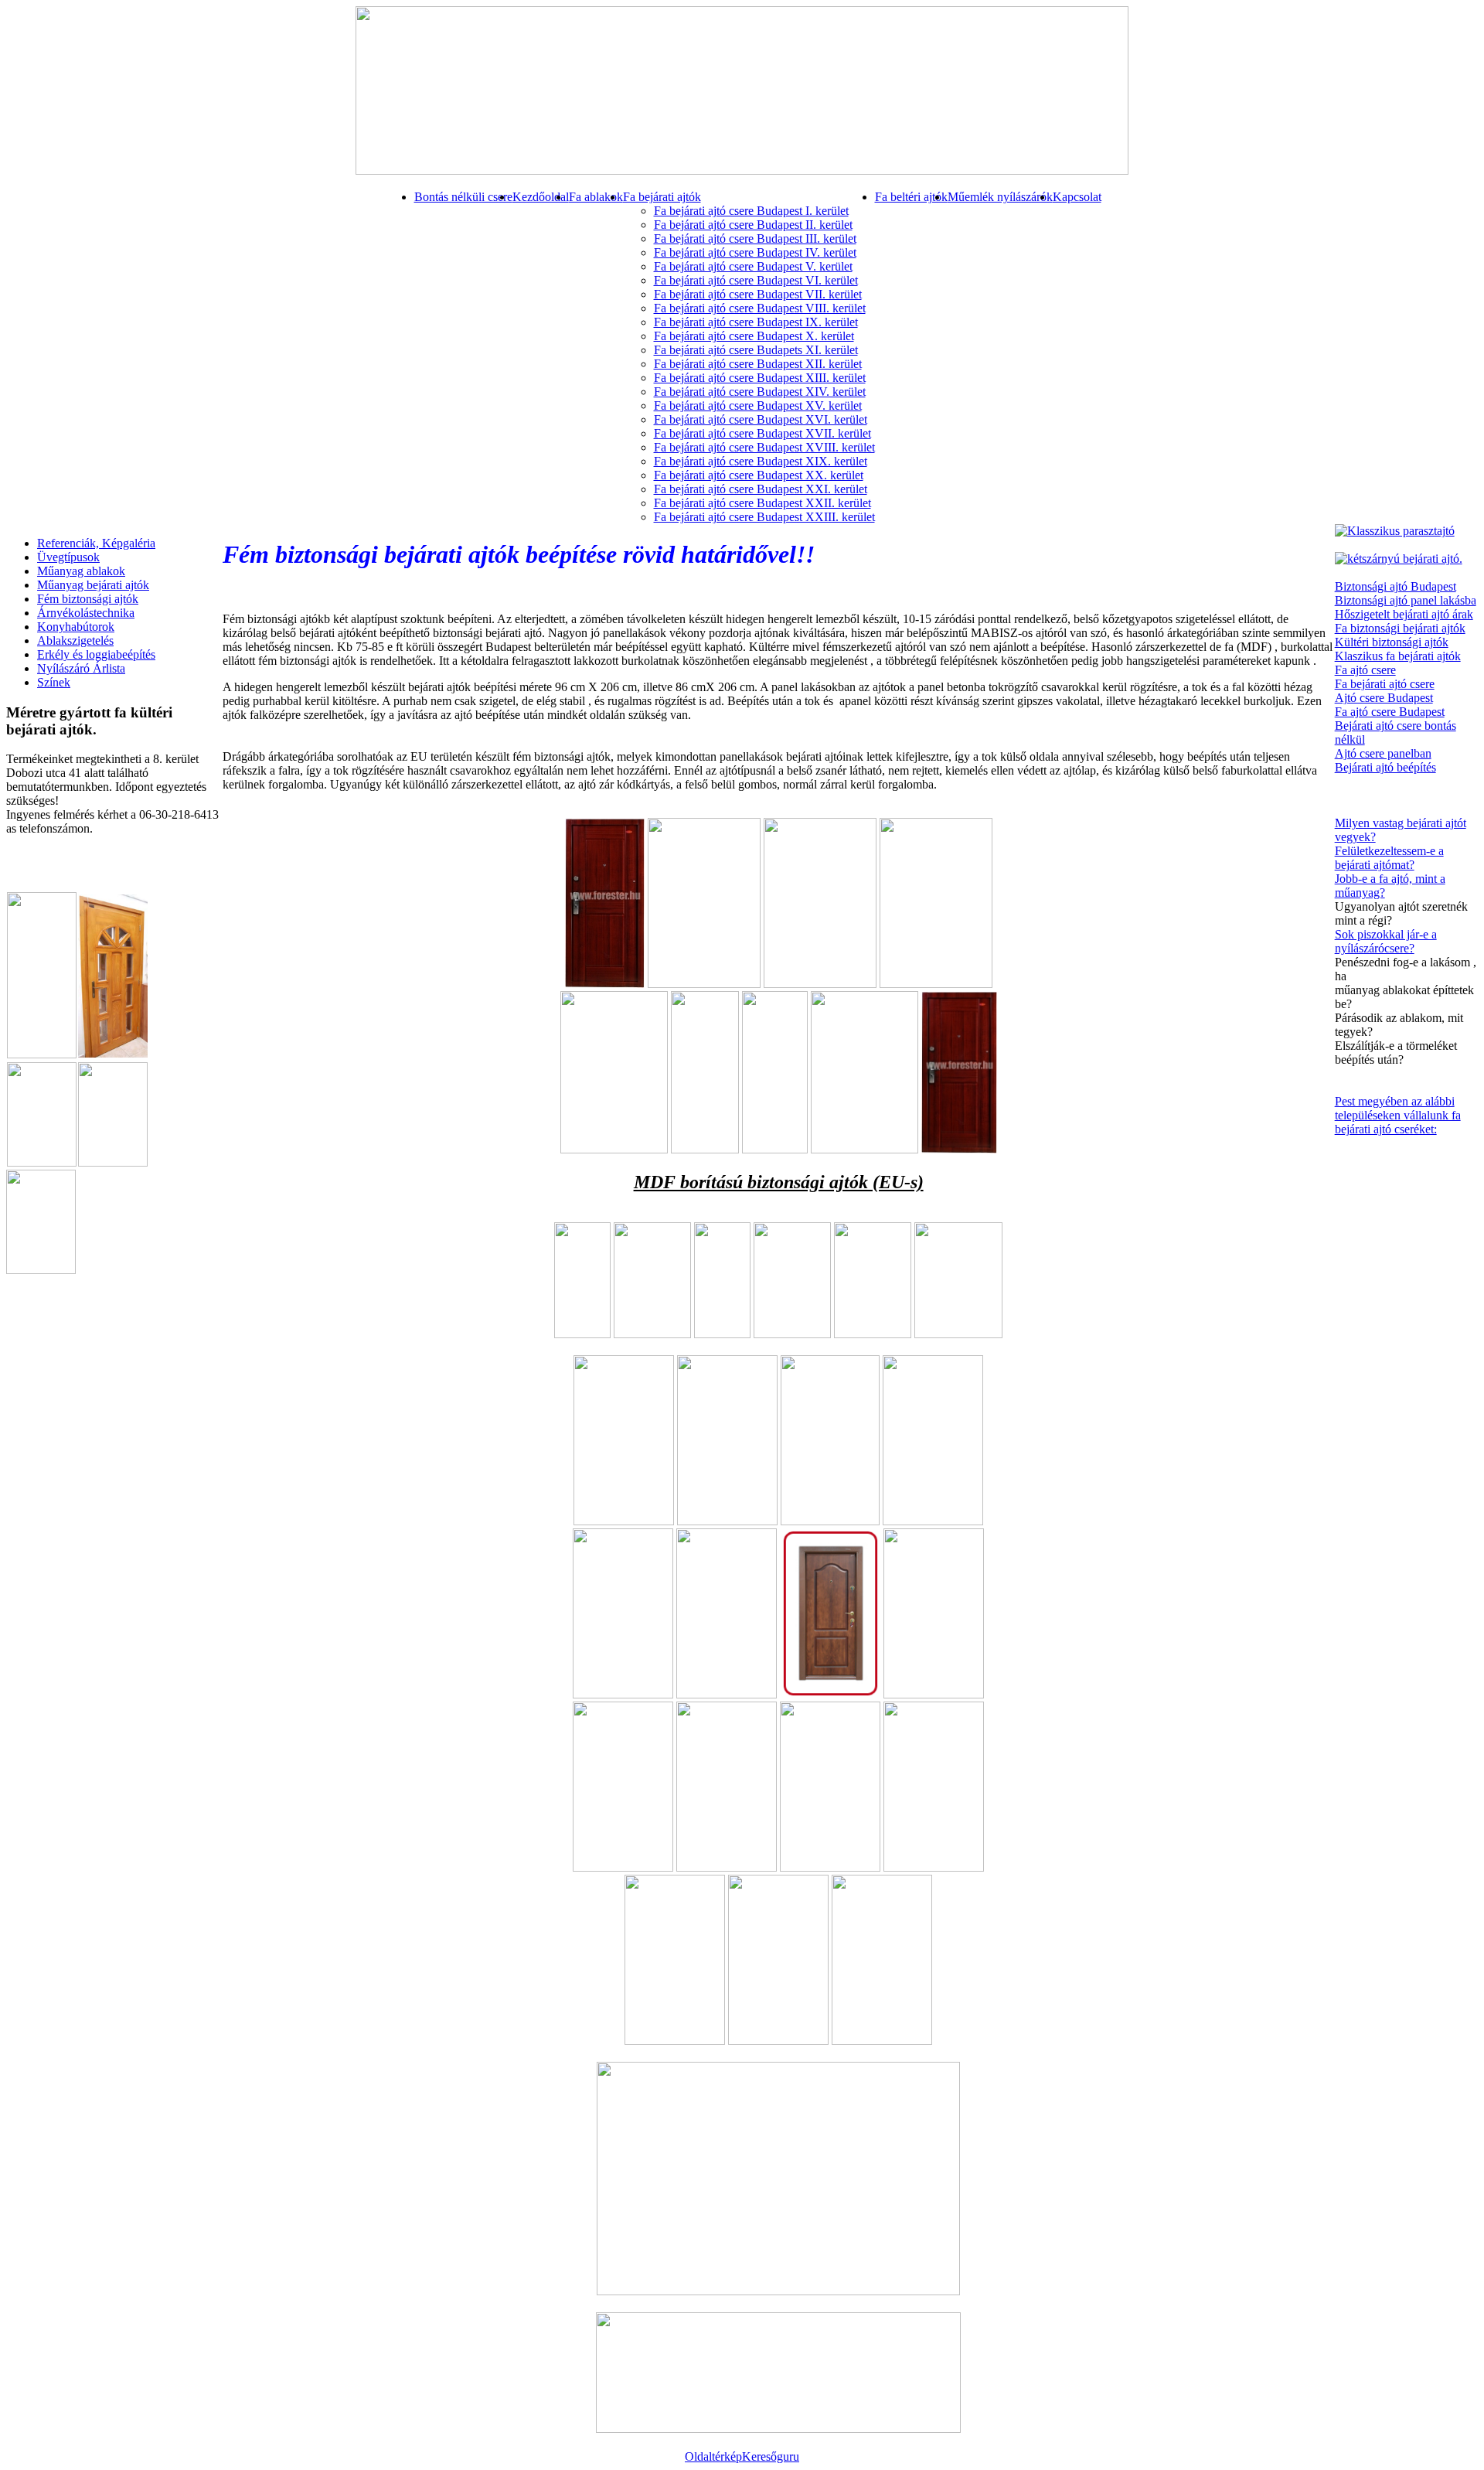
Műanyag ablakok (81, 571)
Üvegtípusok (68, 557)
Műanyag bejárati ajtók (93, 585)
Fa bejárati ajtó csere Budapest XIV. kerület (760, 392)
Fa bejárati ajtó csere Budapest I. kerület (751, 211)
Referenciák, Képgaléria (96, 543)
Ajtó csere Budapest (1384, 698)
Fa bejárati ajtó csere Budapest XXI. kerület (761, 489)
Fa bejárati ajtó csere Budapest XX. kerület (759, 475)
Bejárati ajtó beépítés (1385, 767)
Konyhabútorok (76, 627)
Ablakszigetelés (75, 640)
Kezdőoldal (541, 197)
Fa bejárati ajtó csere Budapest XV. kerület (758, 405)
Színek (54, 682)
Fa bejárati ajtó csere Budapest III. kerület (755, 238)
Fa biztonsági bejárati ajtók (1400, 628)
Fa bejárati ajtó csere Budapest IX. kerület (756, 322)
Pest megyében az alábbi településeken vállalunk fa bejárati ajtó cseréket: (1398, 1115)
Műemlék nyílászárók (1000, 197)
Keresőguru (771, 2456)
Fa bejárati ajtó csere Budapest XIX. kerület (761, 461)
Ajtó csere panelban (1383, 753)
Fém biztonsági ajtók (88, 599)
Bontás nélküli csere (463, 197)
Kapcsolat (1077, 197)
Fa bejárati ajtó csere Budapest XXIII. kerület (764, 517)
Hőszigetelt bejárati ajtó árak (1404, 614)
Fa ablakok (596, 197)
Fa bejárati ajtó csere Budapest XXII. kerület (762, 503)
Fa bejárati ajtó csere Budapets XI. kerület (756, 350)
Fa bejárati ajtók (662, 197)
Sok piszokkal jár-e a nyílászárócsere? (1386, 941)
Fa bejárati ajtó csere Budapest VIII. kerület (760, 308)
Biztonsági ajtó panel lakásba (1406, 600)
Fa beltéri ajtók (911, 197)
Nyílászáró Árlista (81, 668)
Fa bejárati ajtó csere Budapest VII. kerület (758, 294)
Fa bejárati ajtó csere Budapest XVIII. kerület (764, 447)
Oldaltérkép (713, 2456)
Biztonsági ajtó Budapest (1396, 586)
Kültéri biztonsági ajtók (1392, 642)
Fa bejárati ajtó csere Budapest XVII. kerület (762, 433)
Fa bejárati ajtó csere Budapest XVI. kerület (761, 419)
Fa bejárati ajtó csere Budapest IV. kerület (755, 252)
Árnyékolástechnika (86, 613)
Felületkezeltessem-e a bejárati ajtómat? (1389, 858)
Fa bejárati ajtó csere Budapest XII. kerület (758, 364)
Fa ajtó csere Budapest (1390, 712)
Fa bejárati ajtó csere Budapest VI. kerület (756, 280)
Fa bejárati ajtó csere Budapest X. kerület (754, 336)
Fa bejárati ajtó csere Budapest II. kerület (753, 225)
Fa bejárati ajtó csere (1385, 684)
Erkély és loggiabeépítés (96, 654)
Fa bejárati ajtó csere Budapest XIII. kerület (760, 378)
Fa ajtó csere (1365, 670)
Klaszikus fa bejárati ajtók (1398, 656)
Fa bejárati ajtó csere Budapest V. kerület (753, 266)
